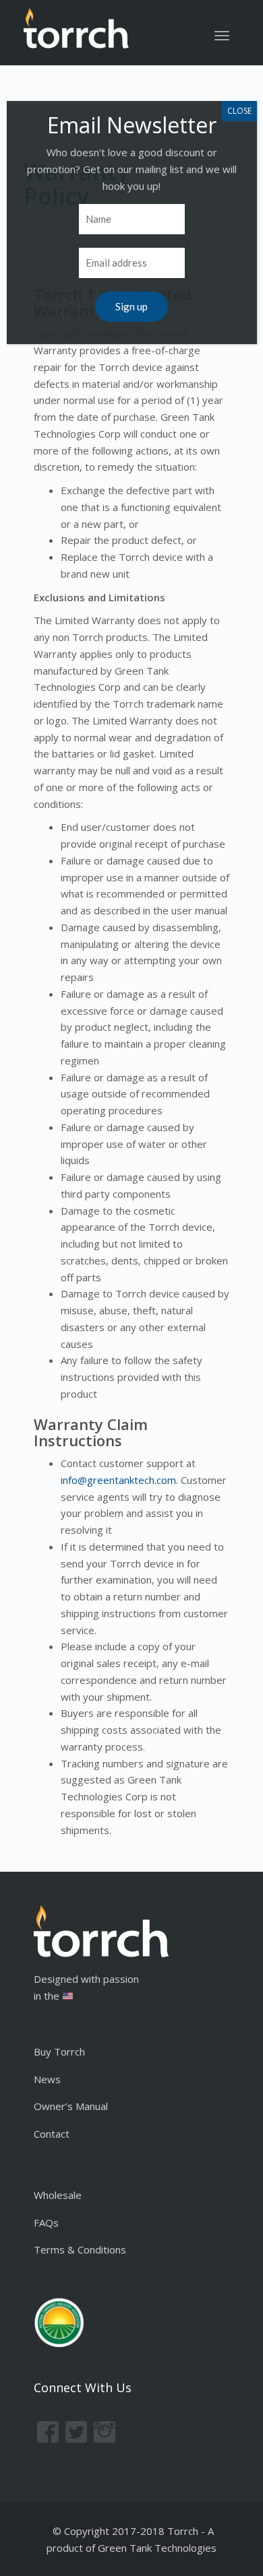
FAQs (46, 2223)
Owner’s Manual (71, 2106)
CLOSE (239, 111)
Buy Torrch (59, 2052)
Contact (52, 2134)
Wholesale (58, 2195)
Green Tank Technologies (157, 2548)
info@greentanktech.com (118, 1480)
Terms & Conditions (80, 2249)
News (47, 2079)
